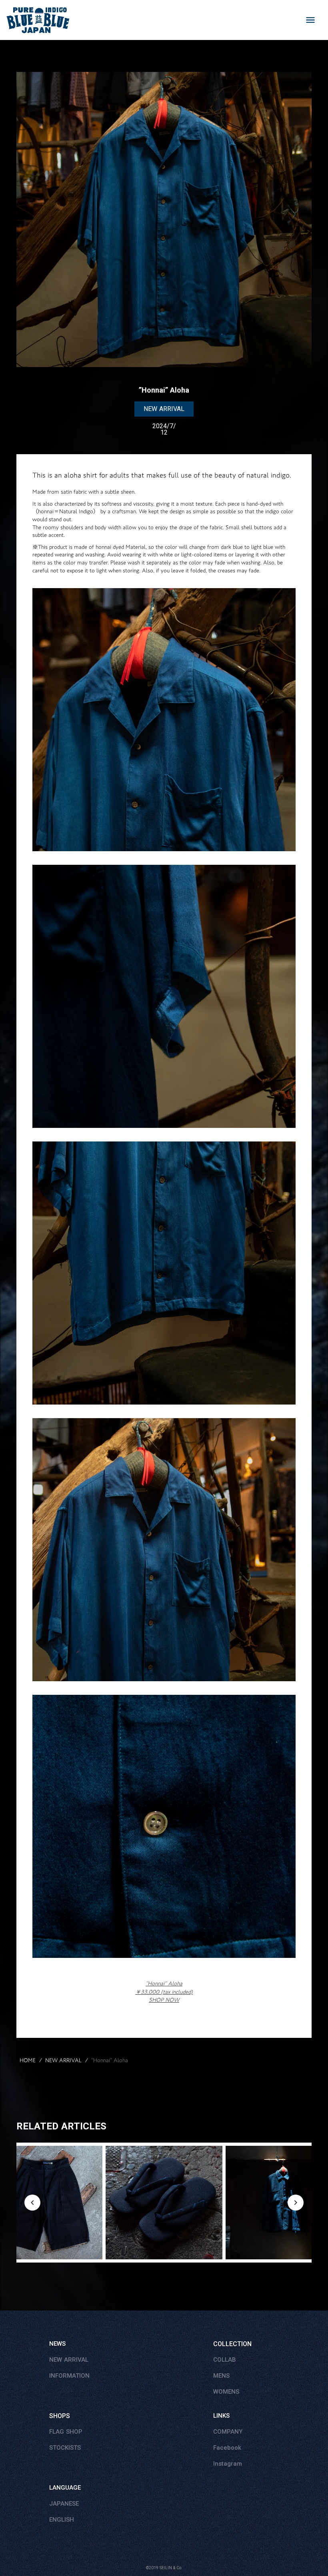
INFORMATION (69, 2376)
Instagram (228, 2464)
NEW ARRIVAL (63, 2061)
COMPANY (228, 2432)
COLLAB (225, 2360)
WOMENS (226, 2392)
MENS (221, 2376)
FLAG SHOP (66, 2432)
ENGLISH (62, 2520)
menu (310, 20)
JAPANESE (64, 2504)
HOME (28, 2061)
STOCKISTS (65, 2448)
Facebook (227, 2448)
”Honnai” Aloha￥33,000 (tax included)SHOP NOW (164, 1992)
